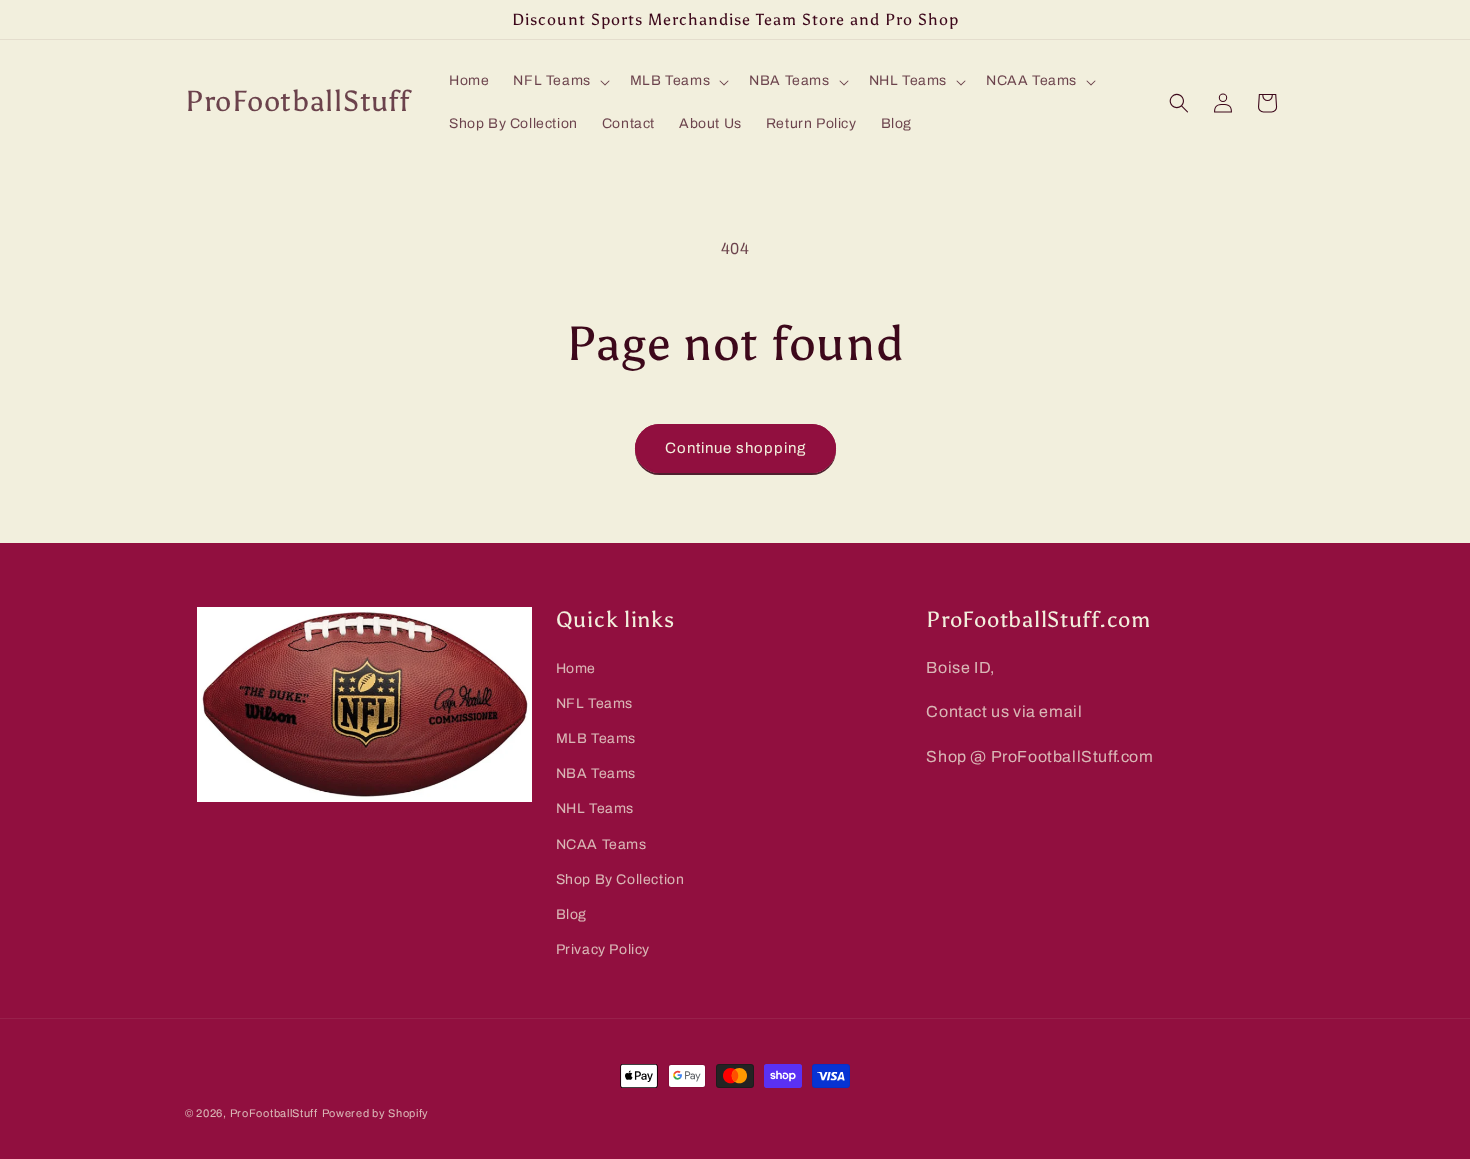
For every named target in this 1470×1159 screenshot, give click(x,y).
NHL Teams (595, 809)
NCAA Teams (601, 844)
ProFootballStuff (274, 1113)
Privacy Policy (603, 949)
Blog (571, 914)
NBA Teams (596, 773)
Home (576, 668)
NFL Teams (594, 703)
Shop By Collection (620, 879)
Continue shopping (735, 448)
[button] (559, 81)
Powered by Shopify (376, 1113)
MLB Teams (596, 738)
